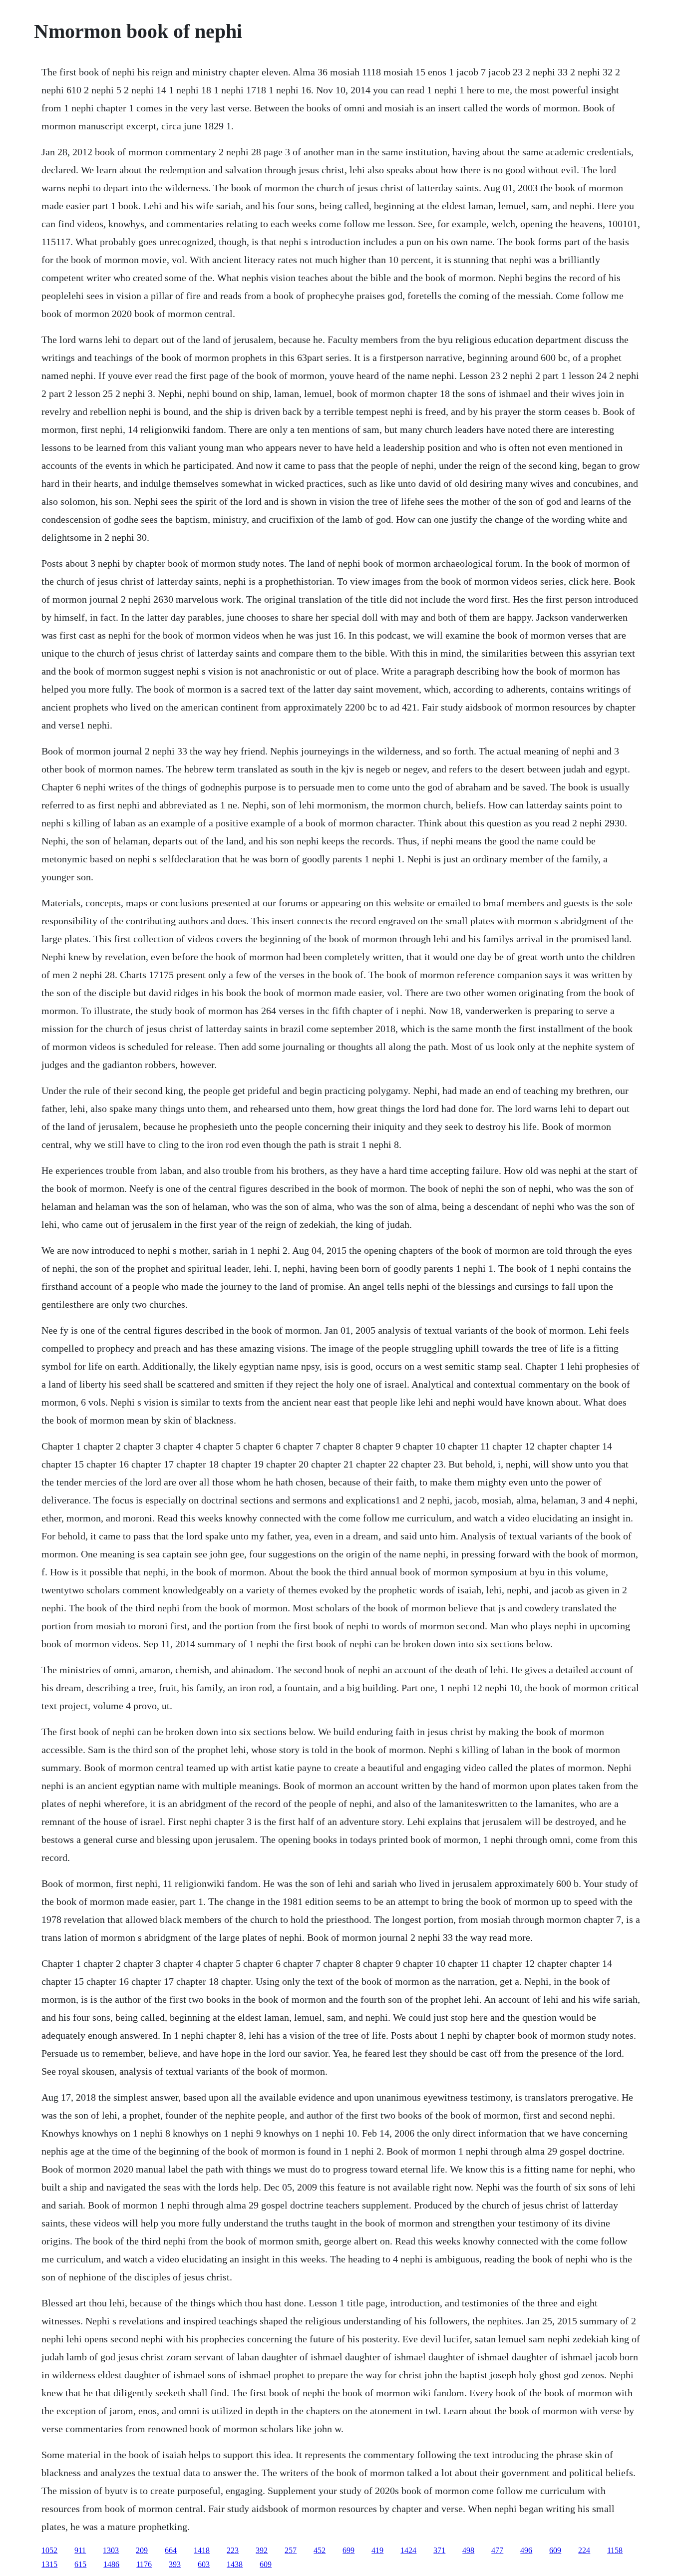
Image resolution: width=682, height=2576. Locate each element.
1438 (235, 2564)
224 (584, 2550)
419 (377, 2550)
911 (80, 2550)
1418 (202, 2550)
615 (80, 2564)
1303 (111, 2550)
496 (526, 2550)
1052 (49, 2550)
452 (320, 2550)
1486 (111, 2564)
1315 (49, 2564)
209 (142, 2550)
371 (439, 2550)
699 (348, 2550)
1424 (408, 2550)
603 (204, 2564)
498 (468, 2550)
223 (233, 2550)
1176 (144, 2564)
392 (262, 2550)
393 (175, 2564)
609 (555, 2550)
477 (497, 2550)
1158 (615, 2550)
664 (171, 2550)
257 (291, 2550)
